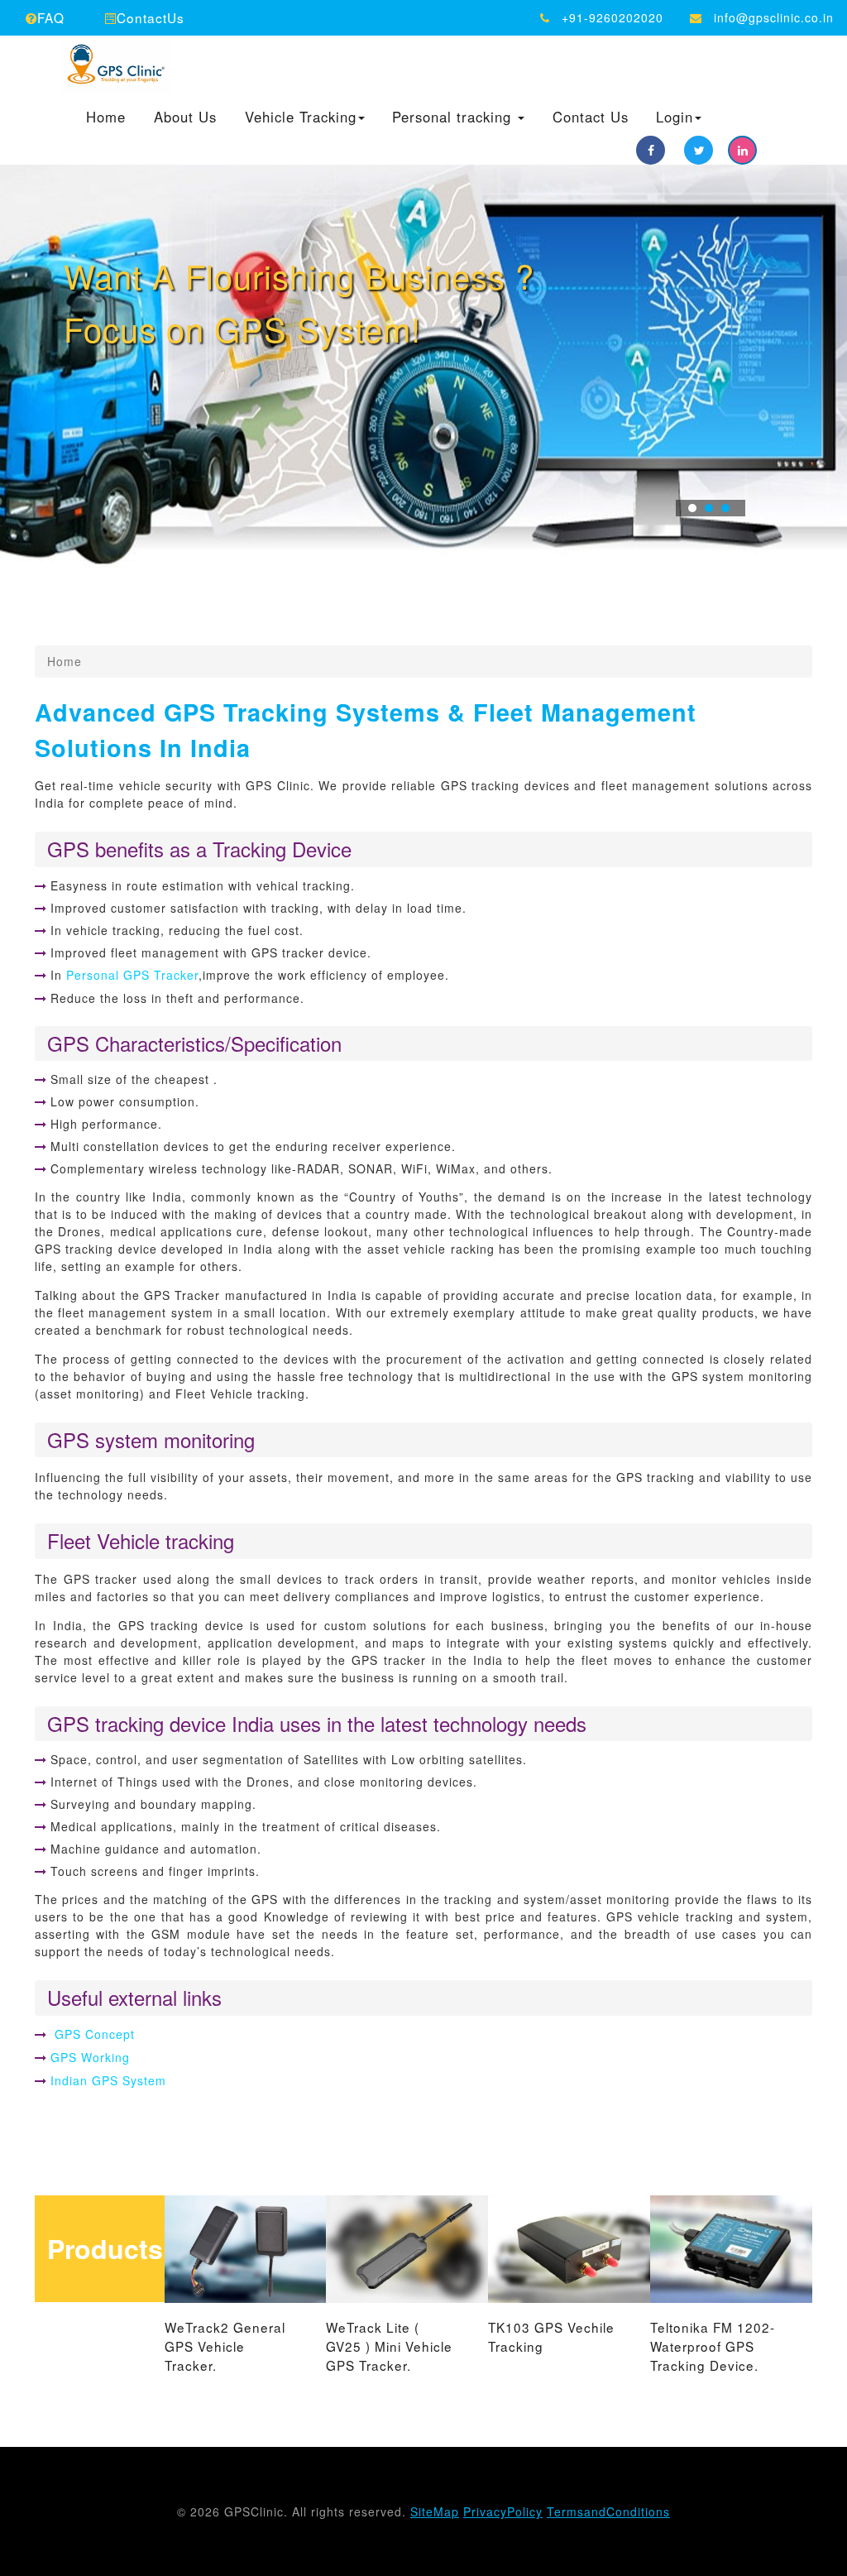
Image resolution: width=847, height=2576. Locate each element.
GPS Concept (93, 2034)
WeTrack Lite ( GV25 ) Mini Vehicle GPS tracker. (389, 2346)
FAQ (51, 17)
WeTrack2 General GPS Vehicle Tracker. (225, 2346)
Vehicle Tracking (301, 118)
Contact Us (591, 118)
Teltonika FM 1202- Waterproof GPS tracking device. (713, 2346)
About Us (185, 118)
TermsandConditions (608, 2511)
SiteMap (435, 2511)
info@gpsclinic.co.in (774, 17)
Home (106, 118)
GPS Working (90, 2057)
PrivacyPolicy (503, 2511)
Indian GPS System (108, 2080)
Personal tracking (454, 118)
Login (675, 118)
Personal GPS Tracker (132, 975)
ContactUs (151, 17)
